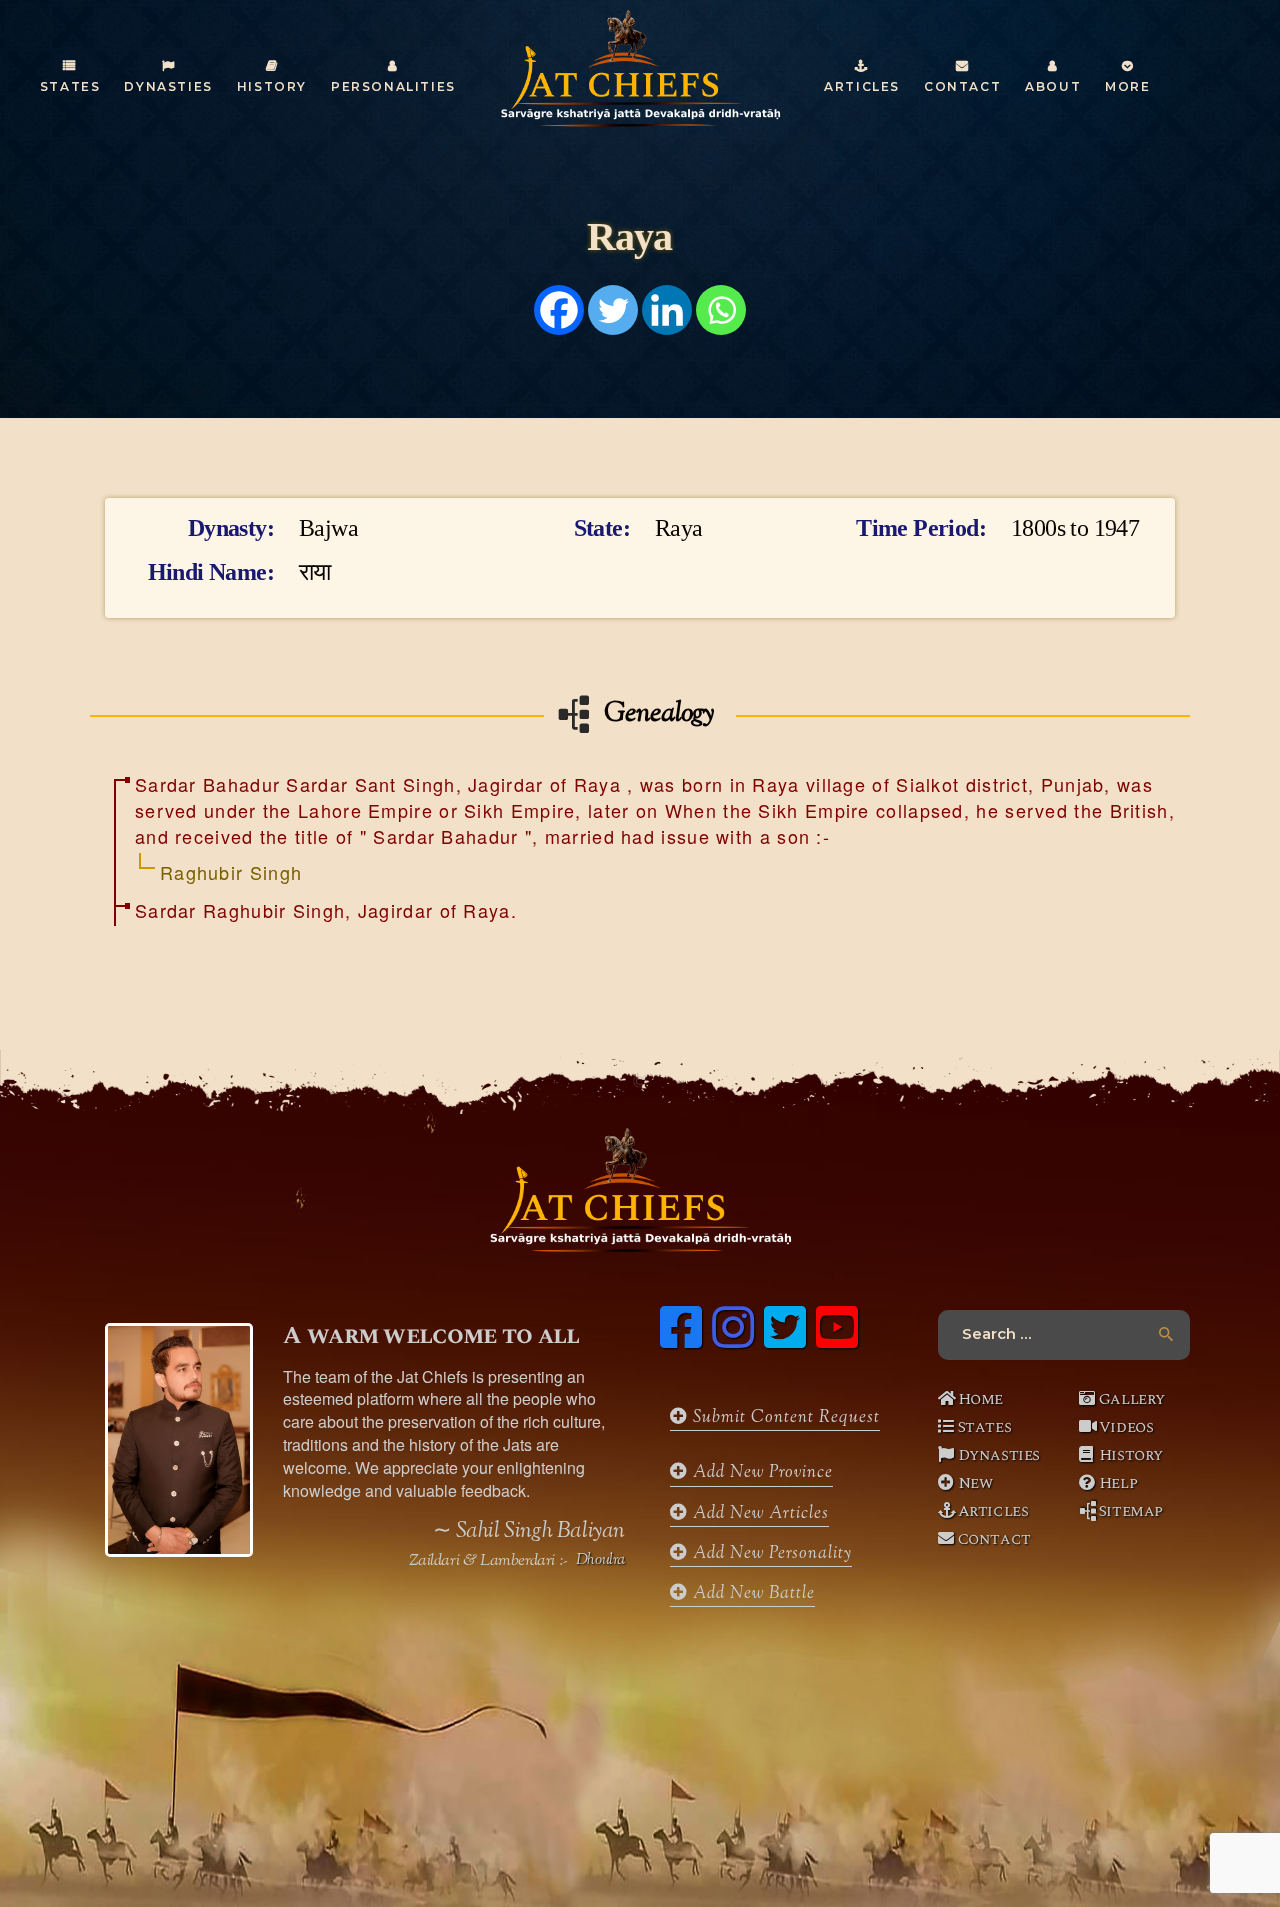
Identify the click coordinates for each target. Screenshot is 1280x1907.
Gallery (1132, 1399)
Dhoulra (600, 1561)
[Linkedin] (667, 310)
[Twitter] (613, 310)
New (975, 1483)
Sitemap (1131, 1511)
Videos (1126, 1427)
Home (980, 1399)
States (985, 1427)
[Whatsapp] (721, 310)
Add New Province (760, 1473)
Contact (994, 1539)
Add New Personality (770, 1554)
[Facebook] (559, 310)
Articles (993, 1511)
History (1131, 1455)
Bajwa (333, 528)
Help (1118, 1483)
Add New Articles (758, 1514)
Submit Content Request (784, 1418)
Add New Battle (751, 1594)
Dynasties (999, 1455)
